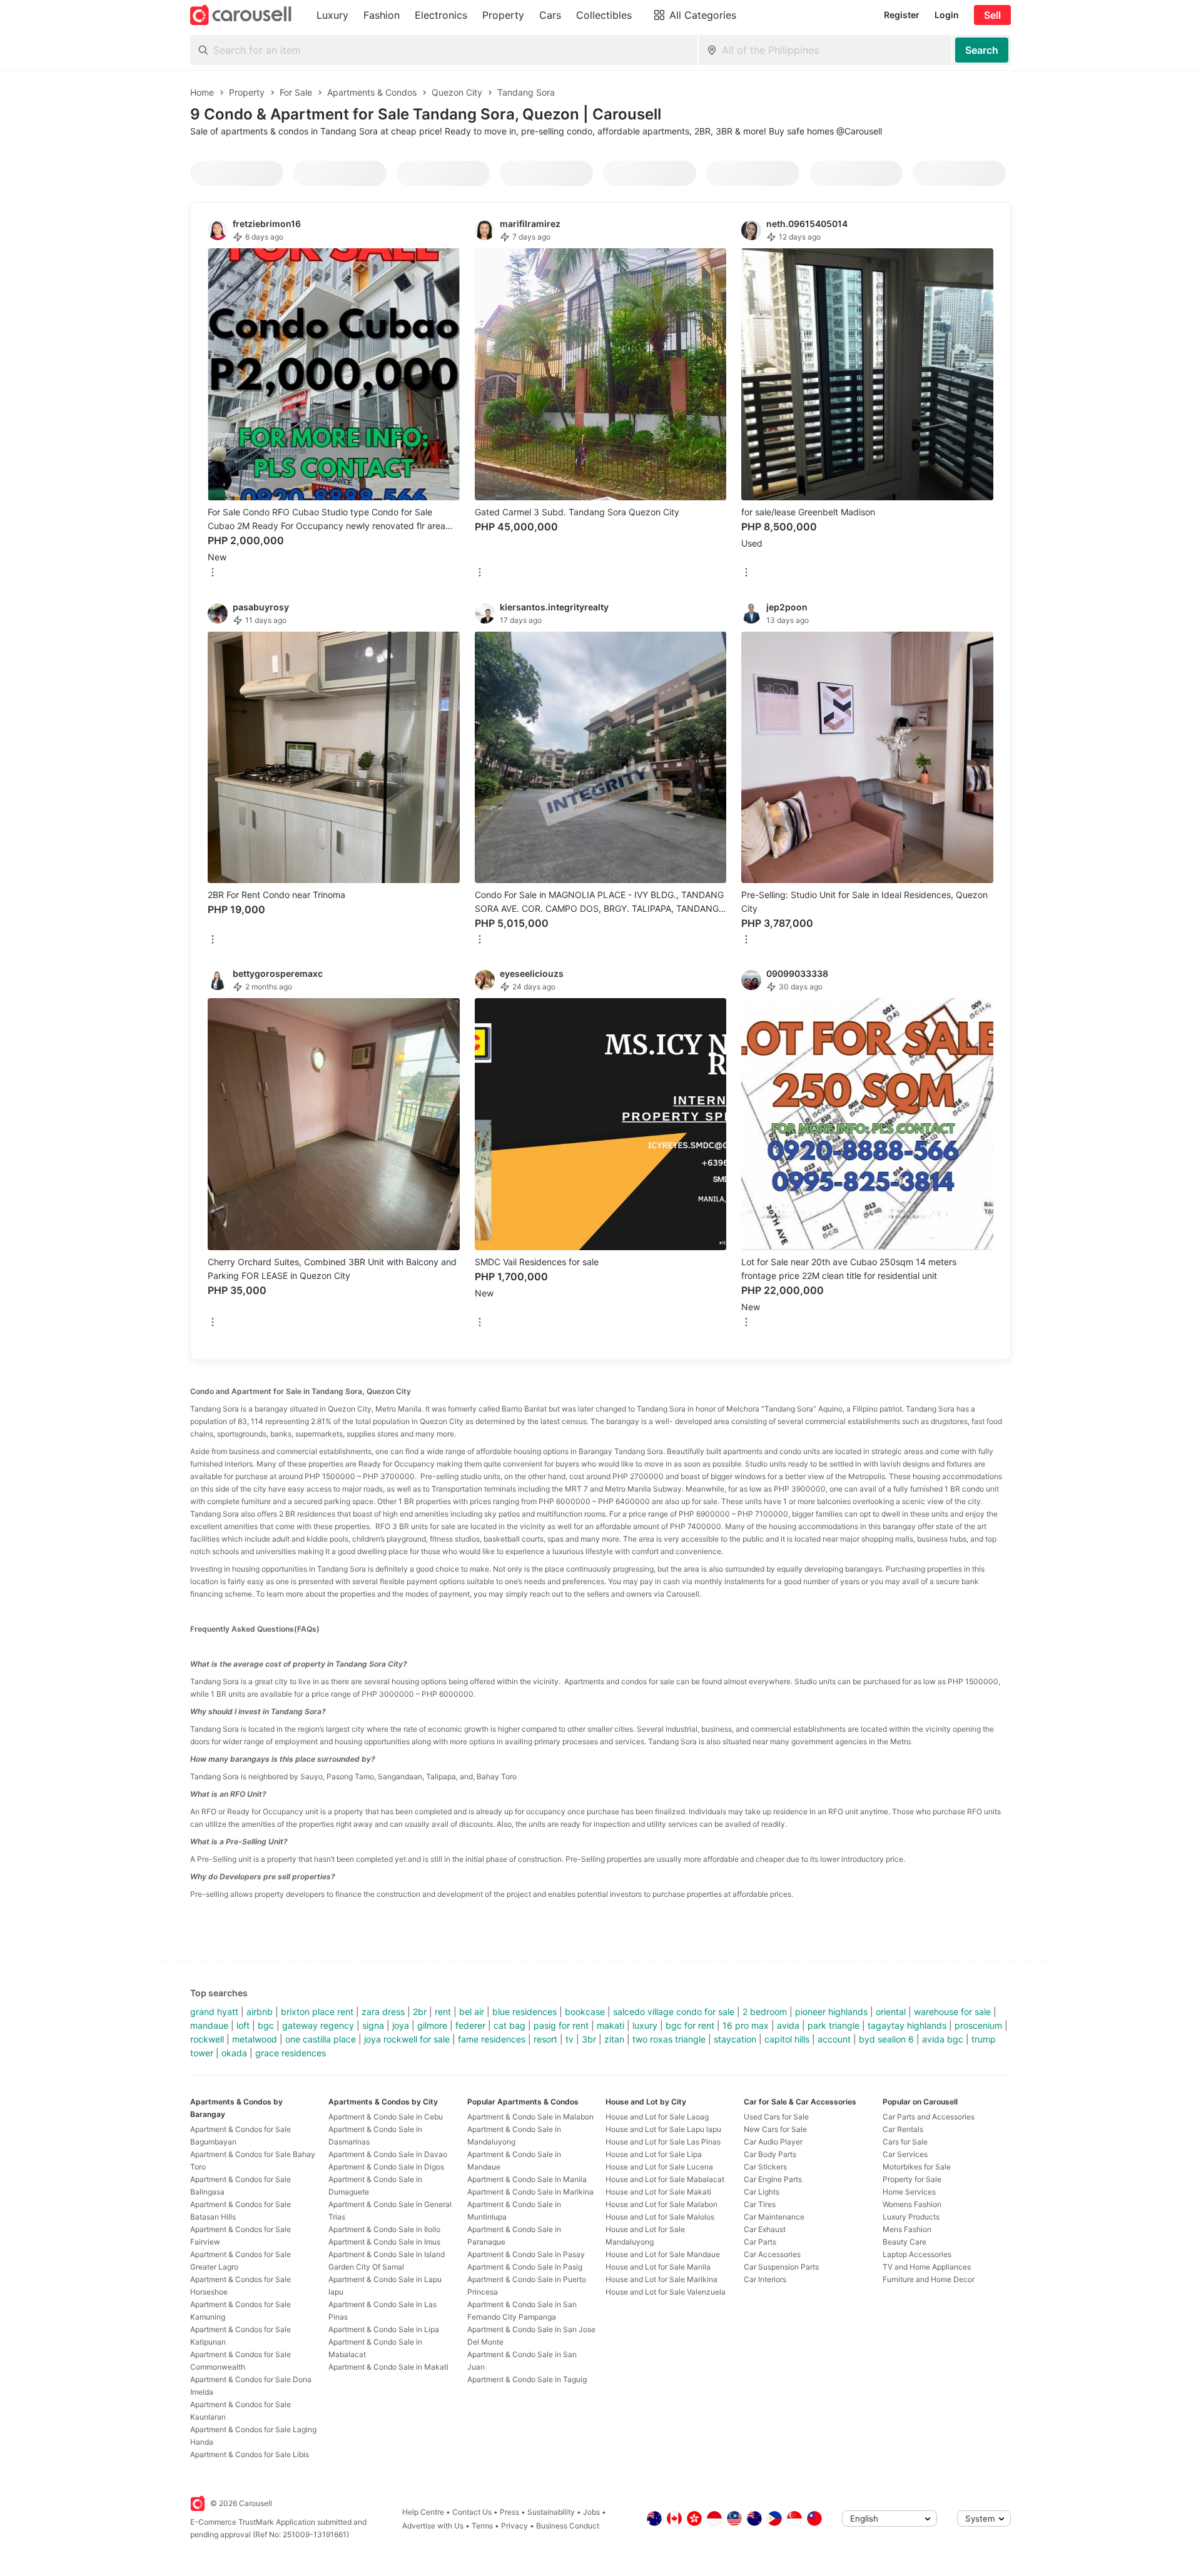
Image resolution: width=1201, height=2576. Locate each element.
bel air (472, 2012)
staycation (735, 2039)
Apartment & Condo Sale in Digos (386, 2167)
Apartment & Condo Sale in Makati (388, 2367)
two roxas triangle (669, 2039)
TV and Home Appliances (927, 2267)
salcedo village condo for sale (674, 2012)
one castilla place (321, 2039)
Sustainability (551, 2512)
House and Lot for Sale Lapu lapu (663, 2129)
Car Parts (760, 2242)
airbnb (260, 2012)
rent (443, 2012)
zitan (614, 2039)
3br (589, 2039)
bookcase (585, 2012)
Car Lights (762, 2192)
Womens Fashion (912, 2204)
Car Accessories (772, 2254)
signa (373, 2025)
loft (243, 2025)
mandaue (209, 2025)
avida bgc (943, 2039)
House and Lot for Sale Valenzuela (666, 2292)
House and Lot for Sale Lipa (654, 2154)
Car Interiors (765, 2279)
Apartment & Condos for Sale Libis (250, 2454)
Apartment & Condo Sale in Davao (388, 2154)
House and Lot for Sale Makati (658, 2192)
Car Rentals (903, 2129)
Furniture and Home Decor (929, 2279)
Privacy (514, 2526)
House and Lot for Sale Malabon (661, 2204)
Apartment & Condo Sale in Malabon (530, 2117)
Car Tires (760, 2204)
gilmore (432, 2025)
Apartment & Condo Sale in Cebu (386, 2117)
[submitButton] (982, 50)
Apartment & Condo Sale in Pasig (525, 2267)
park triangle (834, 2025)
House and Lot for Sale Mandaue (663, 2254)
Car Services (905, 2154)
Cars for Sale (905, 2142)
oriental (891, 2012)
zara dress (383, 2012)
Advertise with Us (433, 2526)
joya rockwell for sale (407, 2039)
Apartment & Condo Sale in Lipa (384, 2329)
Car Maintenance (774, 2217)
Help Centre (423, 2512)
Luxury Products (911, 2217)
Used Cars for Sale (776, 2117)
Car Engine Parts (773, 2179)
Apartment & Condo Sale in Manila (527, 2179)
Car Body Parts (770, 2154)
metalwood (255, 2039)
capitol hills (787, 2039)
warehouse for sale (952, 2012)
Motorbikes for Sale (917, 2167)
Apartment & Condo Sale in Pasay (526, 2254)
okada (234, 2053)
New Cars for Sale (775, 2129)
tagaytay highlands (907, 2025)
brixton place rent (317, 2012)
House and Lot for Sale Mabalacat (665, 2179)
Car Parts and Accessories (929, 2117)
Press (509, 2512)
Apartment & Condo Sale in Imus (384, 2242)
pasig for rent (561, 2025)
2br (420, 2012)
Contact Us (472, 2512)
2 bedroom (765, 2012)
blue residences (524, 2012)
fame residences (492, 2039)
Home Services (909, 2192)
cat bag (509, 2025)
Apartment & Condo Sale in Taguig (527, 2379)
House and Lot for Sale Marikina (661, 2279)
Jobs (591, 2512)
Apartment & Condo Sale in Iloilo (384, 2229)
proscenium (978, 2025)
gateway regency (318, 2025)
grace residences (291, 2053)
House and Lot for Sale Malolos (660, 2217)
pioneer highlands (831, 2012)
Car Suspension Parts (781, 2267)
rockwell (207, 2039)
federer (470, 2025)
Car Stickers (765, 2167)
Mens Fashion (907, 2229)
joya (401, 2025)
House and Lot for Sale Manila (658, 2267)
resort (545, 2039)
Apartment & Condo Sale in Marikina (530, 2192)
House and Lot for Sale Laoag (657, 2117)
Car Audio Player (773, 2142)
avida (788, 2025)
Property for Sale (912, 2179)
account (834, 2039)
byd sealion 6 (886, 2039)
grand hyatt (214, 2012)
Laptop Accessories (917, 2254)
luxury (645, 2025)
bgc (266, 2025)
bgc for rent (690, 2025)
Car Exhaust (765, 2229)
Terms (482, 2526)
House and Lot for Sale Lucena (659, 2167)
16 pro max (746, 2025)
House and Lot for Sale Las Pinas (663, 2142)
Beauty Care (905, 2242)
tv (570, 2039)
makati (611, 2025)
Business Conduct (568, 2526)
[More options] (213, 573)
